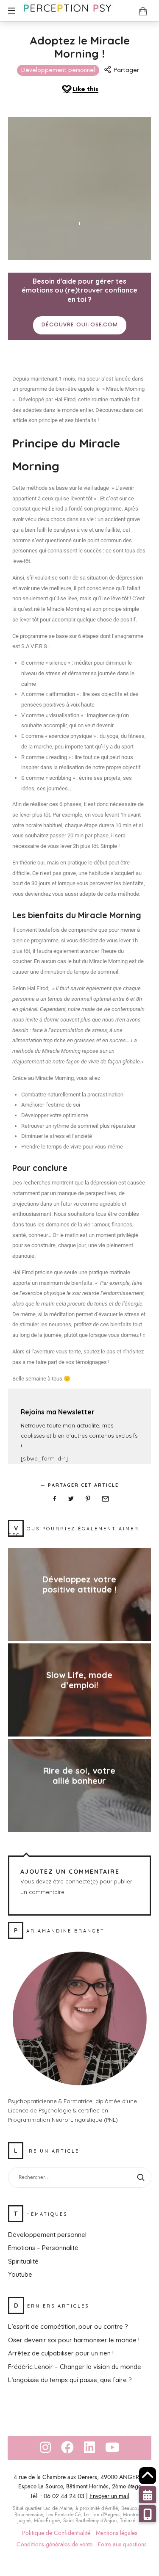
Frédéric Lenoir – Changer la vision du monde (75, 2366)
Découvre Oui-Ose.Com (80, 325)
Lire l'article (79, 1606)
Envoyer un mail (109, 2496)
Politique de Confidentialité (56, 2533)
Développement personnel (58, 70)
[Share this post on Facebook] (54, 1499)
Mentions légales (117, 2533)
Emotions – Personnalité (43, 2248)
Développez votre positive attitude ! (79, 1585)
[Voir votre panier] (143, 11)
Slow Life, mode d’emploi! (80, 1680)
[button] (148, 2514)
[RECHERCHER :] (80, 2177)
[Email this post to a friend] (105, 1499)
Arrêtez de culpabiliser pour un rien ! (61, 2353)
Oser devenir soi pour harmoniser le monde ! (74, 2340)
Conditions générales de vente (54, 2544)
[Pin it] (88, 1499)
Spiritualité (23, 2261)
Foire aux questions (122, 2544)
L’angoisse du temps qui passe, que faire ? (70, 2380)
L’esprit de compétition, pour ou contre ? (68, 2326)
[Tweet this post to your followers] (71, 1499)
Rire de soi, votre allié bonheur (80, 1776)
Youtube (20, 2274)
